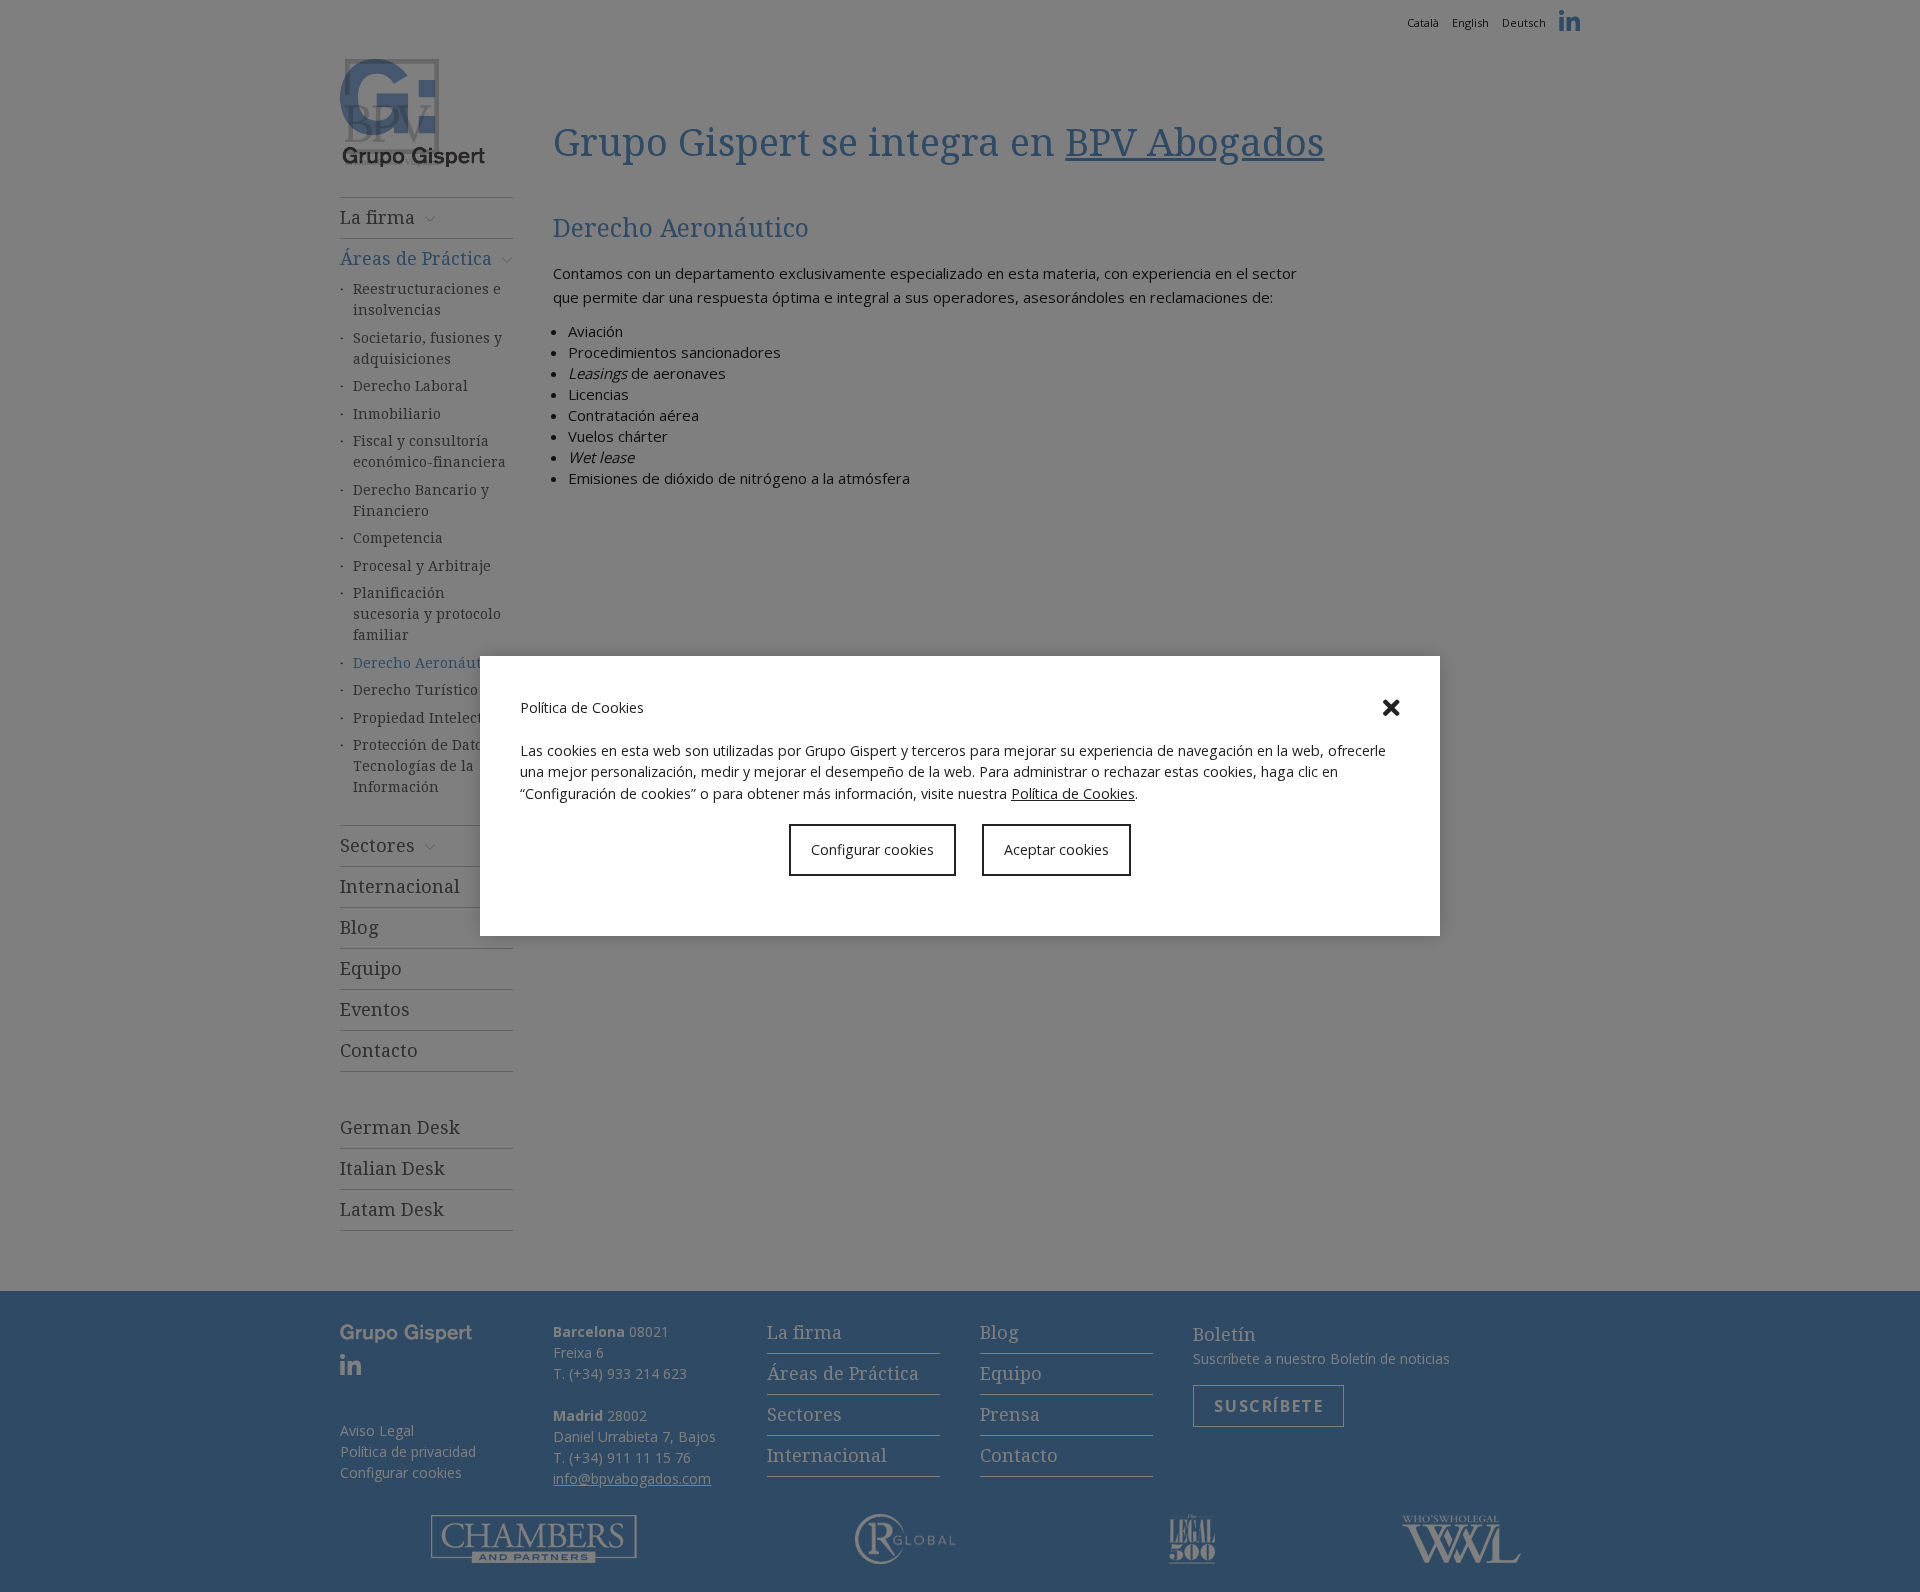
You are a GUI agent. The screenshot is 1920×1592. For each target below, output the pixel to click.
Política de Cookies (1073, 793)
